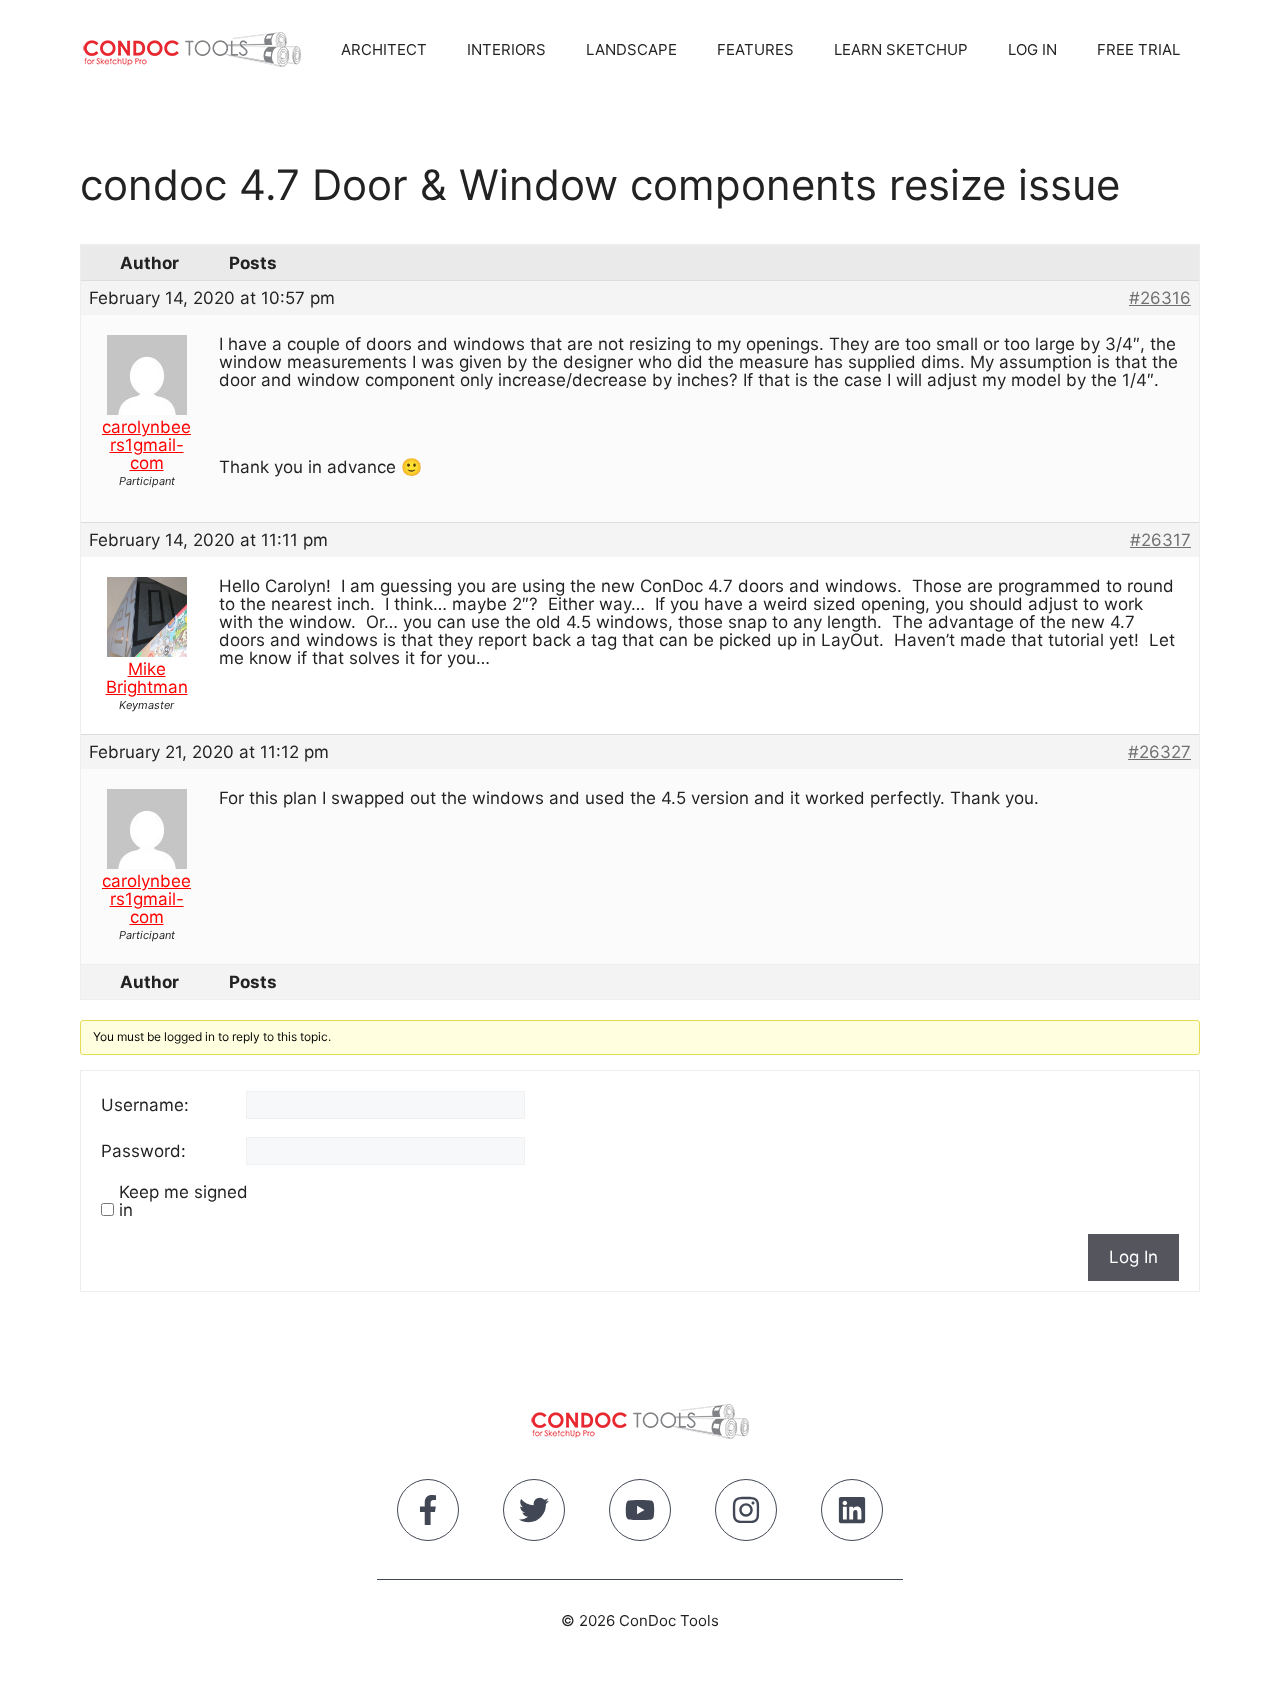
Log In (1133, 1257)
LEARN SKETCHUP (901, 49)
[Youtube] (640, 1514)
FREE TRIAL (1138, 49)
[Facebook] (428, 1514)
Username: (145, 1105)
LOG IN (1032, 49)
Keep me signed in (183, 1201)
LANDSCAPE (631, 49)
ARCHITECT (384, 49)
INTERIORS (506, 49)
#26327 (1159, 752)
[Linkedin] (852, 1514)
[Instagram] (746, 1514)
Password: (143, 1151)
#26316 (1160, 298)
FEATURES (755, 49)
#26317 (1160, 540)
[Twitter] (534, 1514)
